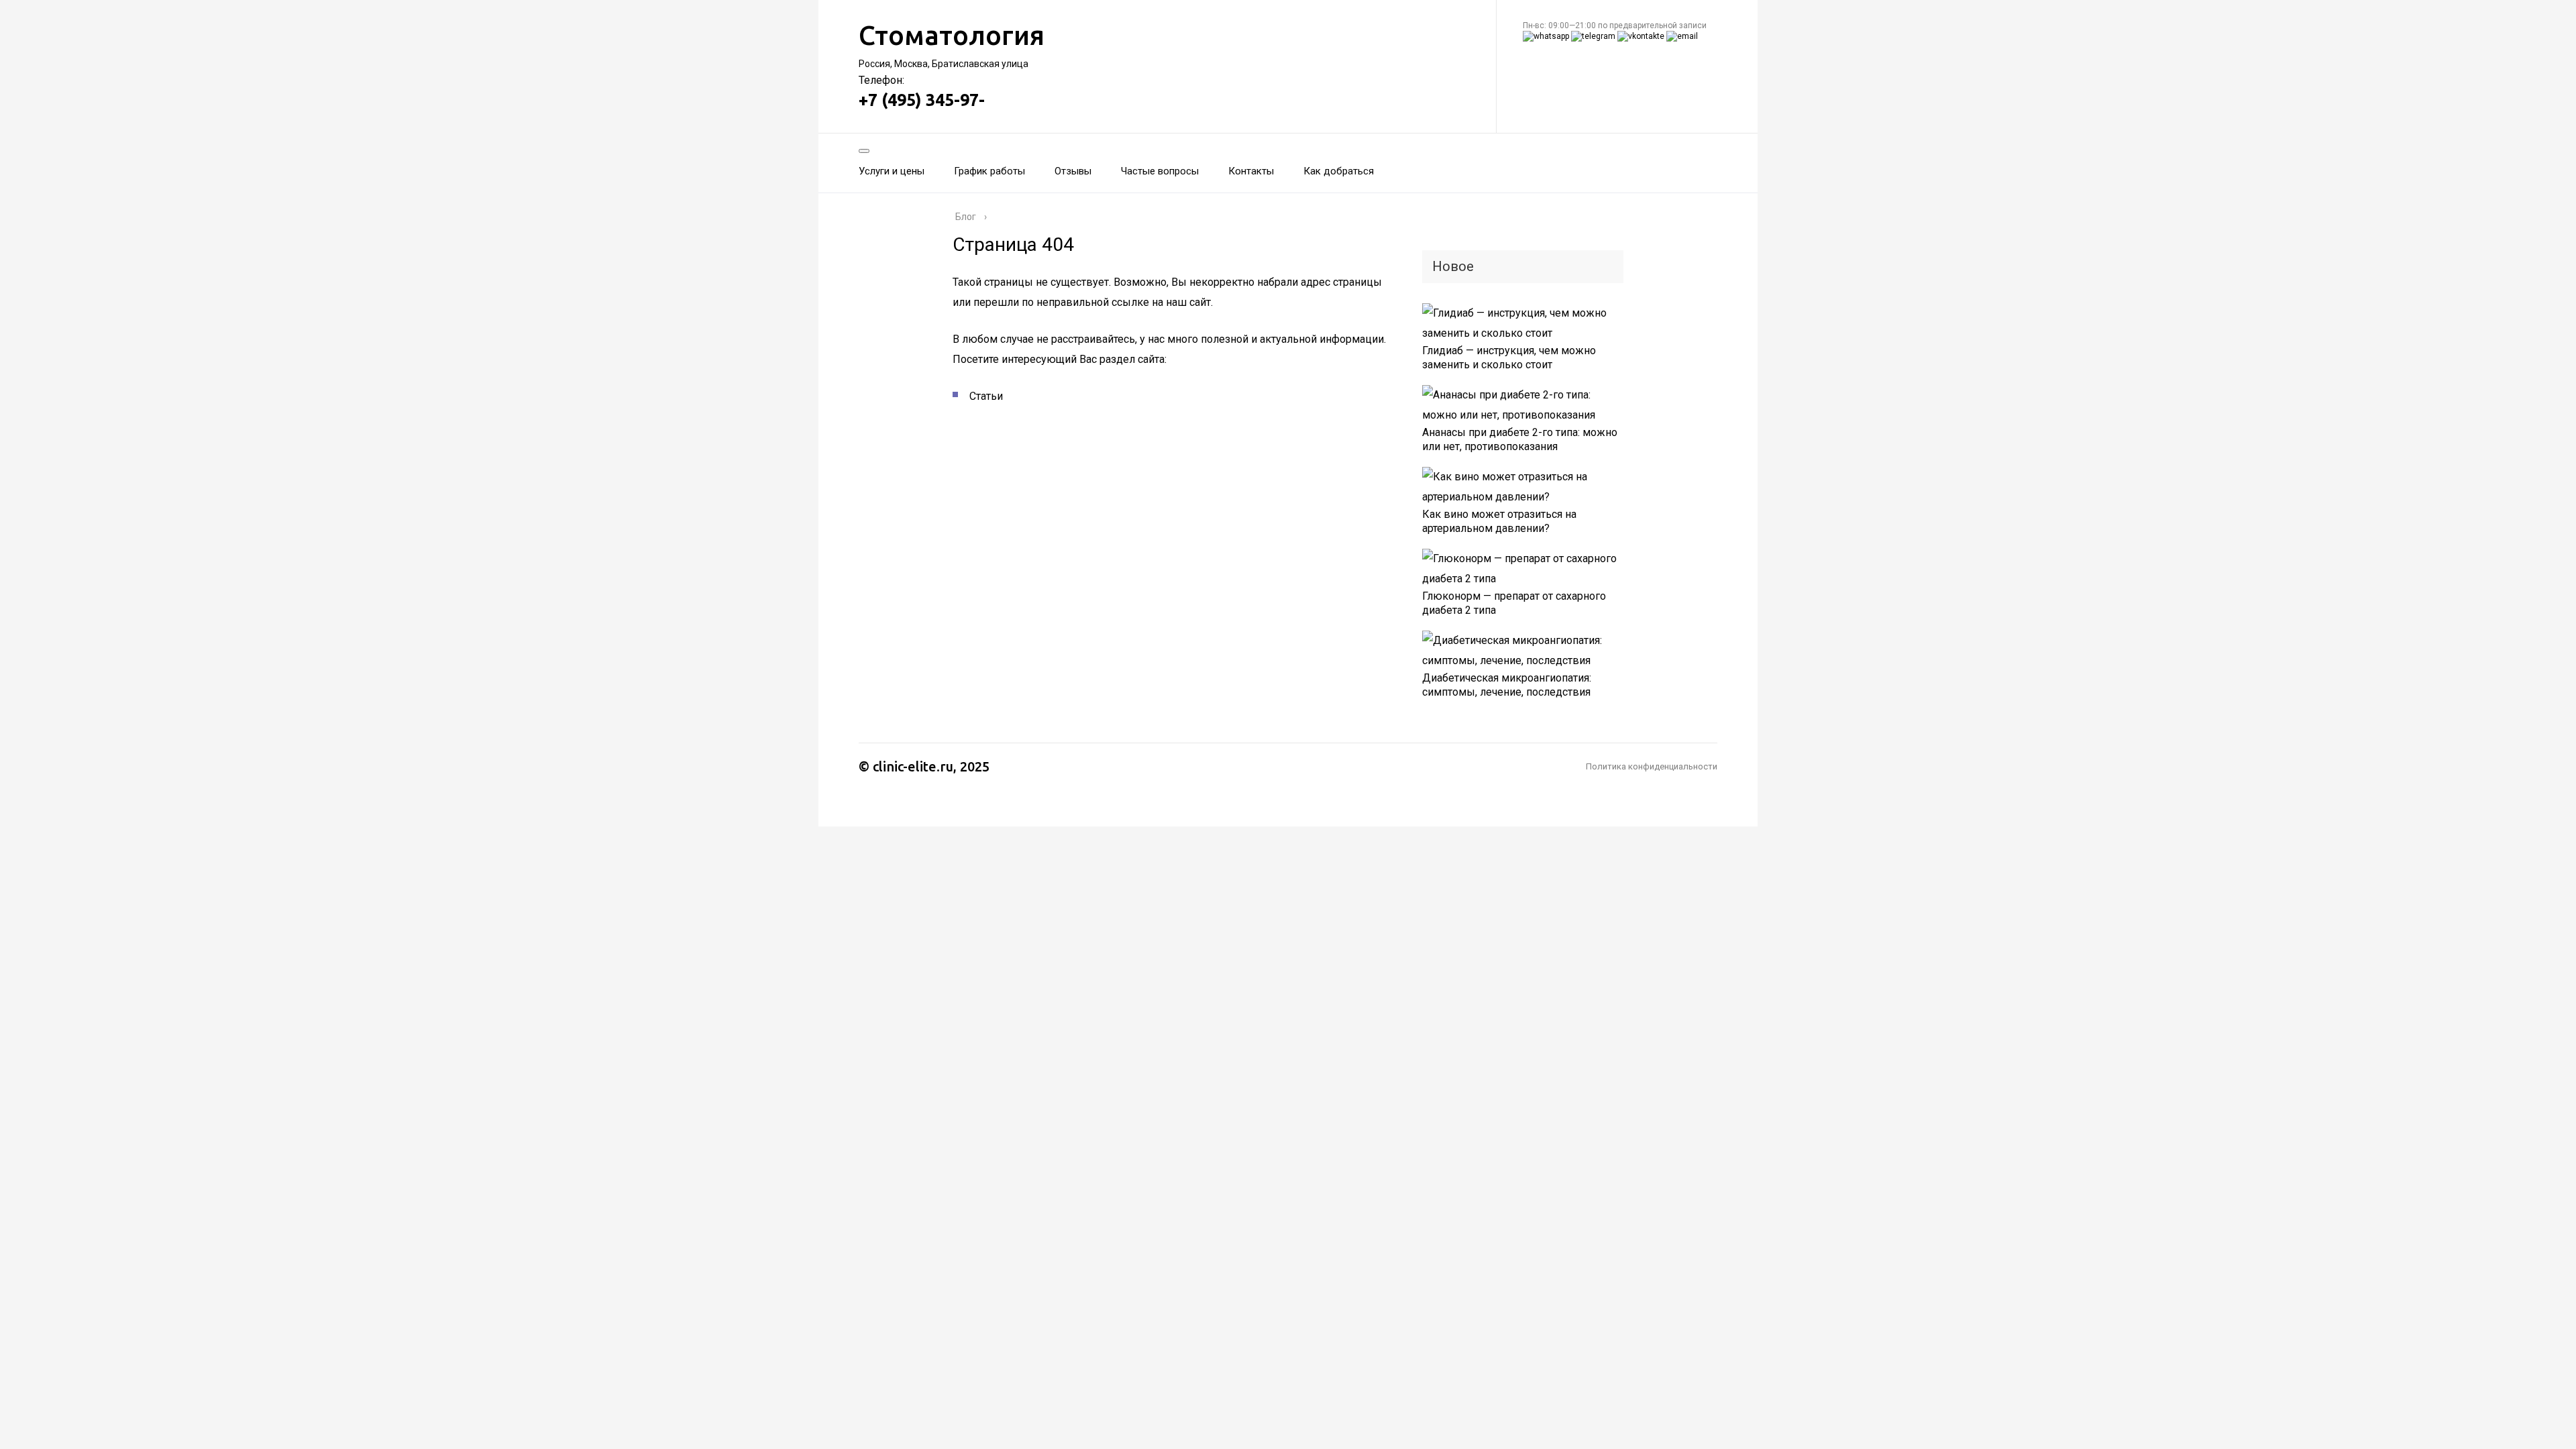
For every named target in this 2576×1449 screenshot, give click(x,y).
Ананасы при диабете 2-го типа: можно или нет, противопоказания (1520, 439)
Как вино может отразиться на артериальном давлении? (1499, 521)
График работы (989, 171)
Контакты (1251, 171)
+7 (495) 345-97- (922, 100)
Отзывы (1073, 171)
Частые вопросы (1160, 171)
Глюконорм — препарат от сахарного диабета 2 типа (1514, 603)
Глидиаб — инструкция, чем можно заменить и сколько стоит (1509, 358)
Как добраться (1339, 171)
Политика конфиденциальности (1652, 766)
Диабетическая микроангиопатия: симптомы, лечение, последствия (1507, 685)
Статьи (986, 396)
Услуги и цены (892, 171)
